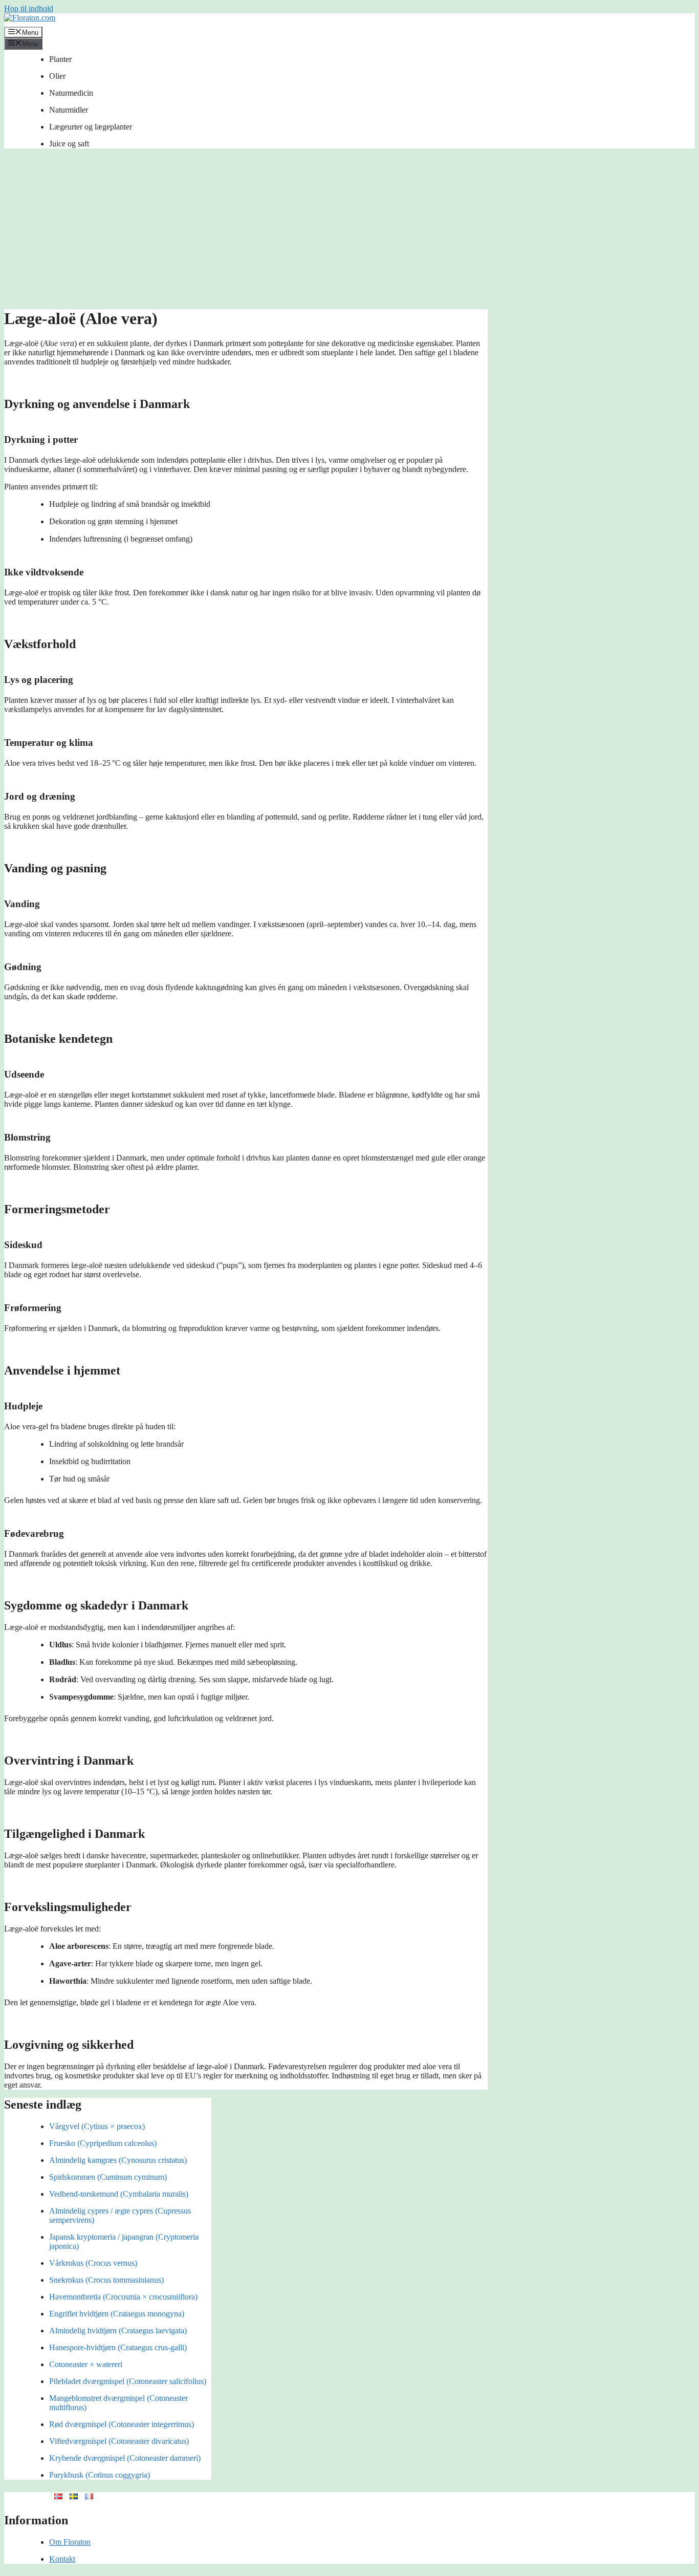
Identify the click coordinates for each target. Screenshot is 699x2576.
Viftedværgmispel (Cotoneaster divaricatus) (119, 2441)
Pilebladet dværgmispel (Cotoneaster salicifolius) (128, 2381)
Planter (60, 59)
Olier (57, 76)
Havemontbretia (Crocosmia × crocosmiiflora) (123, 2297)
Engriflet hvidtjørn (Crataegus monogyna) (117, 2314)
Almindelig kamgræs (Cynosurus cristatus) (118, 2160)
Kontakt (62, 2559)
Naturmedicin (71, 93)
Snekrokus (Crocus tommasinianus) (106, 2280)
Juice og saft (69, 144)
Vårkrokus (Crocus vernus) (93, 2263)
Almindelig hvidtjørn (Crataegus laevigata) (118, 2331)
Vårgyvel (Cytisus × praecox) (97, 2126)
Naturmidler (69, 110)
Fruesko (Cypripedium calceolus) (103, 2143)
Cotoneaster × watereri (86, 2364)
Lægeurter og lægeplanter (91, 127)
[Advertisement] (349, 232)
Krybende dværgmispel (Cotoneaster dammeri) (125, 2458)
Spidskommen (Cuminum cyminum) (108, 2177)
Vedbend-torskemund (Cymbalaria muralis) (119, 2194)
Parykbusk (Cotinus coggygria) (100, 2475)
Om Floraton (70, 2542)
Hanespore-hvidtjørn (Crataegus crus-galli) (118, 2347)
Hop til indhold (29, 8)
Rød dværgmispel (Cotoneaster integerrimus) (122, 2424)
